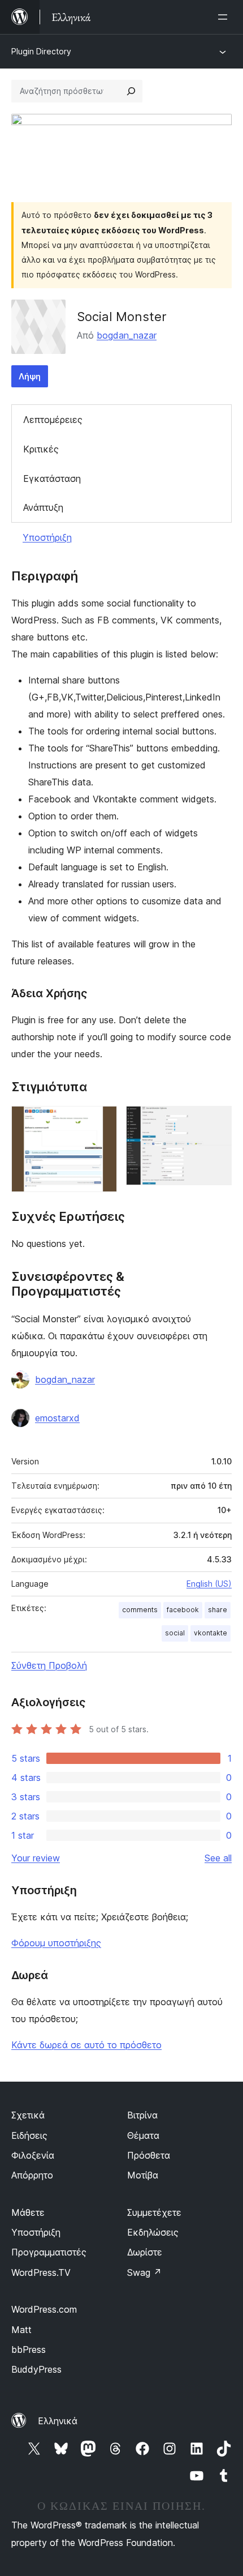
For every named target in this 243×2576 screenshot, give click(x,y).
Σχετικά (28, 2115)
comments (140, 1610)
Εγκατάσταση (52, 479)
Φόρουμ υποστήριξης (56, 1943)
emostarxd (57, 1418)
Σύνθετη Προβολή (49, 1665)
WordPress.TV (41, 2272)
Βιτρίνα (142, 2115)
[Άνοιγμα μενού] (225, 17)
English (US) (209, 1584)
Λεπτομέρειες (53, 420)
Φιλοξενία (33, 2155)
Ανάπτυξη (43, 507)
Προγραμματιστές (49, 2252)
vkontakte (211, 1633)
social (175, 1633)
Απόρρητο (32, 2175)
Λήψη (30, 376)
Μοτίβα (143, 2175)
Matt (21, 2330)
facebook (183, 1610)
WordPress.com (44, 2309)
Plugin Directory (41, 51)
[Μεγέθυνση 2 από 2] (216, 1121)
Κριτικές (41, 449)
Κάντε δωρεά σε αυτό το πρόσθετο (86, 2045)
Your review (36, 1858)
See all (218, 1858)
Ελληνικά (58, 2421)
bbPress (29, 2349)
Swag (144, 2272)
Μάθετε (28, 2212)
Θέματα (143, 2135)
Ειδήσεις (29, 2135)
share (218, 1610)
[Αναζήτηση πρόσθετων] (131, 91)
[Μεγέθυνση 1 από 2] (102, 1121)
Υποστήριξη (47, 537)
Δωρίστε (145, 2252)
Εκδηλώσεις (153, 2232)
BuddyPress (36, 2369)
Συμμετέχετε (154, 2212)
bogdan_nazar (127, 335)
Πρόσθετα (149, 2155)
